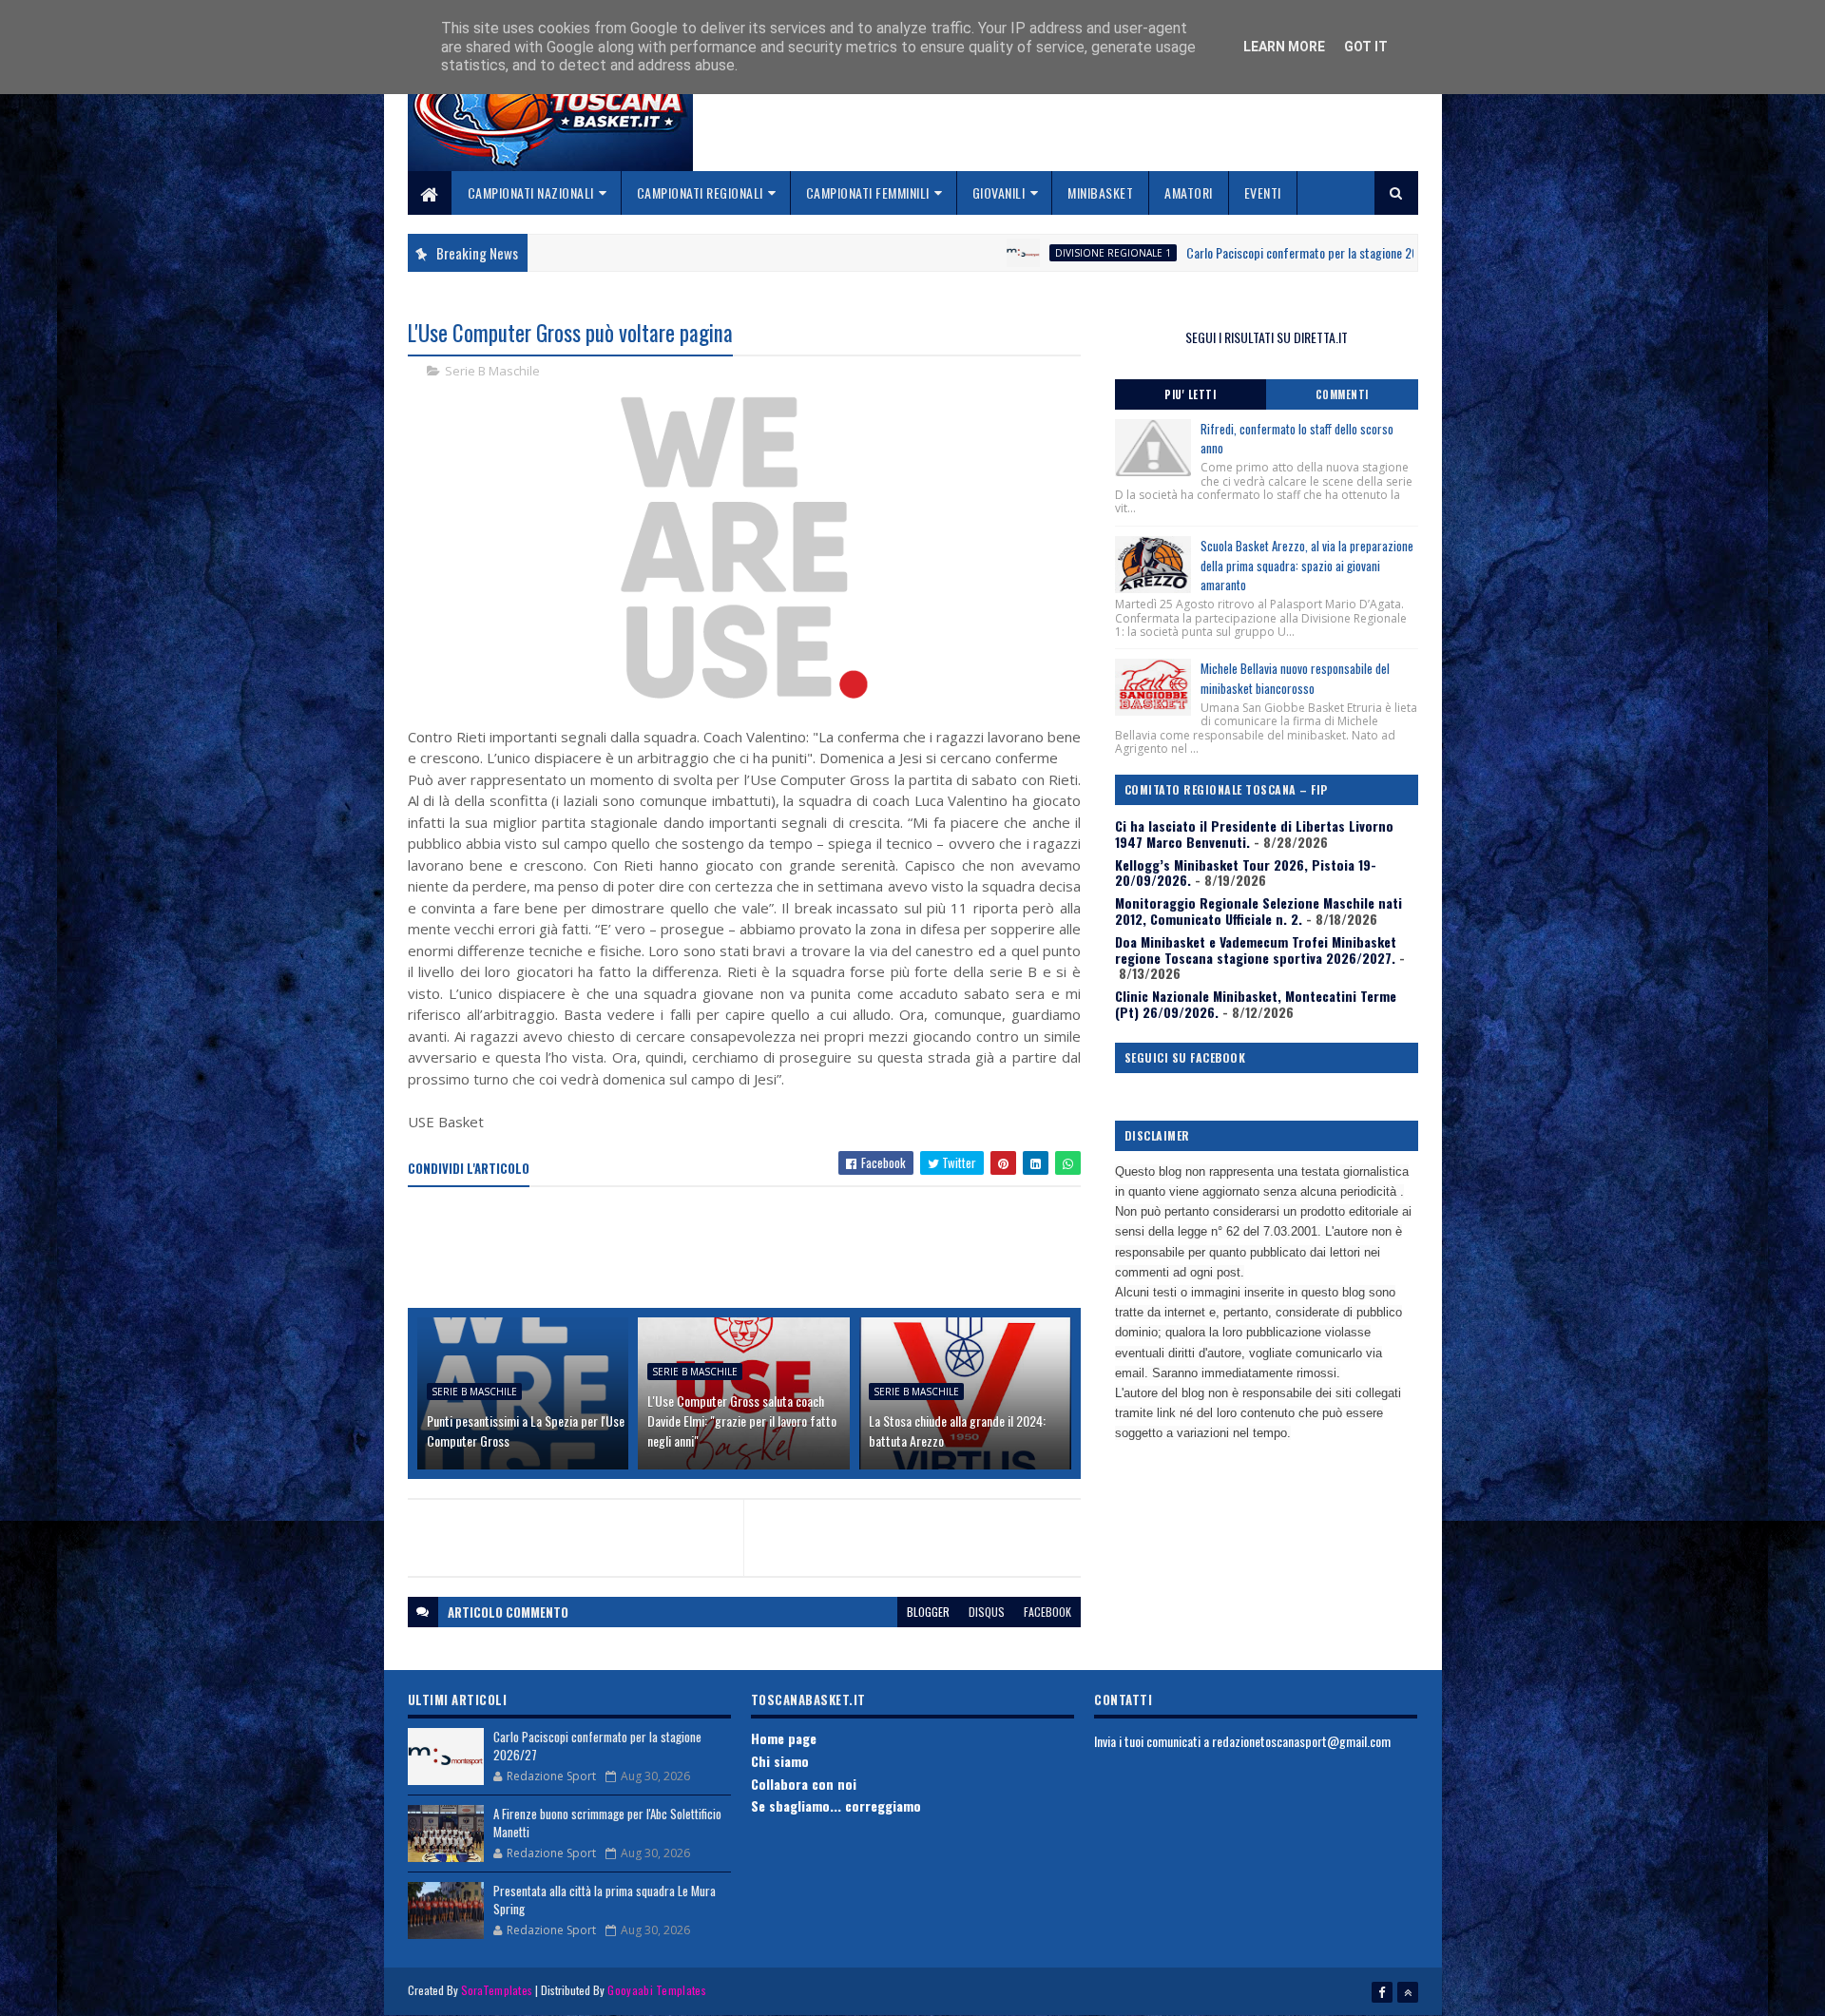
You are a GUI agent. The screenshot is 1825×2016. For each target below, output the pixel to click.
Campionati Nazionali (531, 192)
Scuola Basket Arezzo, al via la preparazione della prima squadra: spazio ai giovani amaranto (1307, 566)
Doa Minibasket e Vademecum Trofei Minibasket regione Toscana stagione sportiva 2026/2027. (1256, 950)
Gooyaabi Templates (656, 1990)
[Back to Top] (1408, 1992)
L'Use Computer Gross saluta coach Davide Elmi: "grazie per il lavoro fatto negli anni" (742, 1421)
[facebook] (1382, 1992)
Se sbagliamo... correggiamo (836, 1805)
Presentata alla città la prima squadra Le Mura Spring (605, 1900)
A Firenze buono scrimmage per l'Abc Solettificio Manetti (607, 1823)
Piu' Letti (1190, 394)
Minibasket (1100, 192)
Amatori (1189, 192)
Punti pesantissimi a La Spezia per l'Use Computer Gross (526, 1430)
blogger (928, 1612)
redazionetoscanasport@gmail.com (1301, 1741)
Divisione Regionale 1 (1009, 253)
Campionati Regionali (700, 192)
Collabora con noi (804, 1784)
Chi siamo (780, 1761)
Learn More (1284, 47)
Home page (784, 1738)
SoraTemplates (497, 1990)
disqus (987, 1612)
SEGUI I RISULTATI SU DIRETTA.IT (1267, 337)
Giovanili (999, 192)
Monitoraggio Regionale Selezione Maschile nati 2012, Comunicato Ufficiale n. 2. (1258, 911)
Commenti (1342, 394)
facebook (1047, 1612)
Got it (1366, 47)
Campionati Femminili (868, 192)
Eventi (1263, 192)
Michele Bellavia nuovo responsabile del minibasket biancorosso (1295, 678)
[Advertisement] (754, 1249)
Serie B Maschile (492, 371)
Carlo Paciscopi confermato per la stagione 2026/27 (1214, 252)
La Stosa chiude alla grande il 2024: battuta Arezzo (957, 1430)
